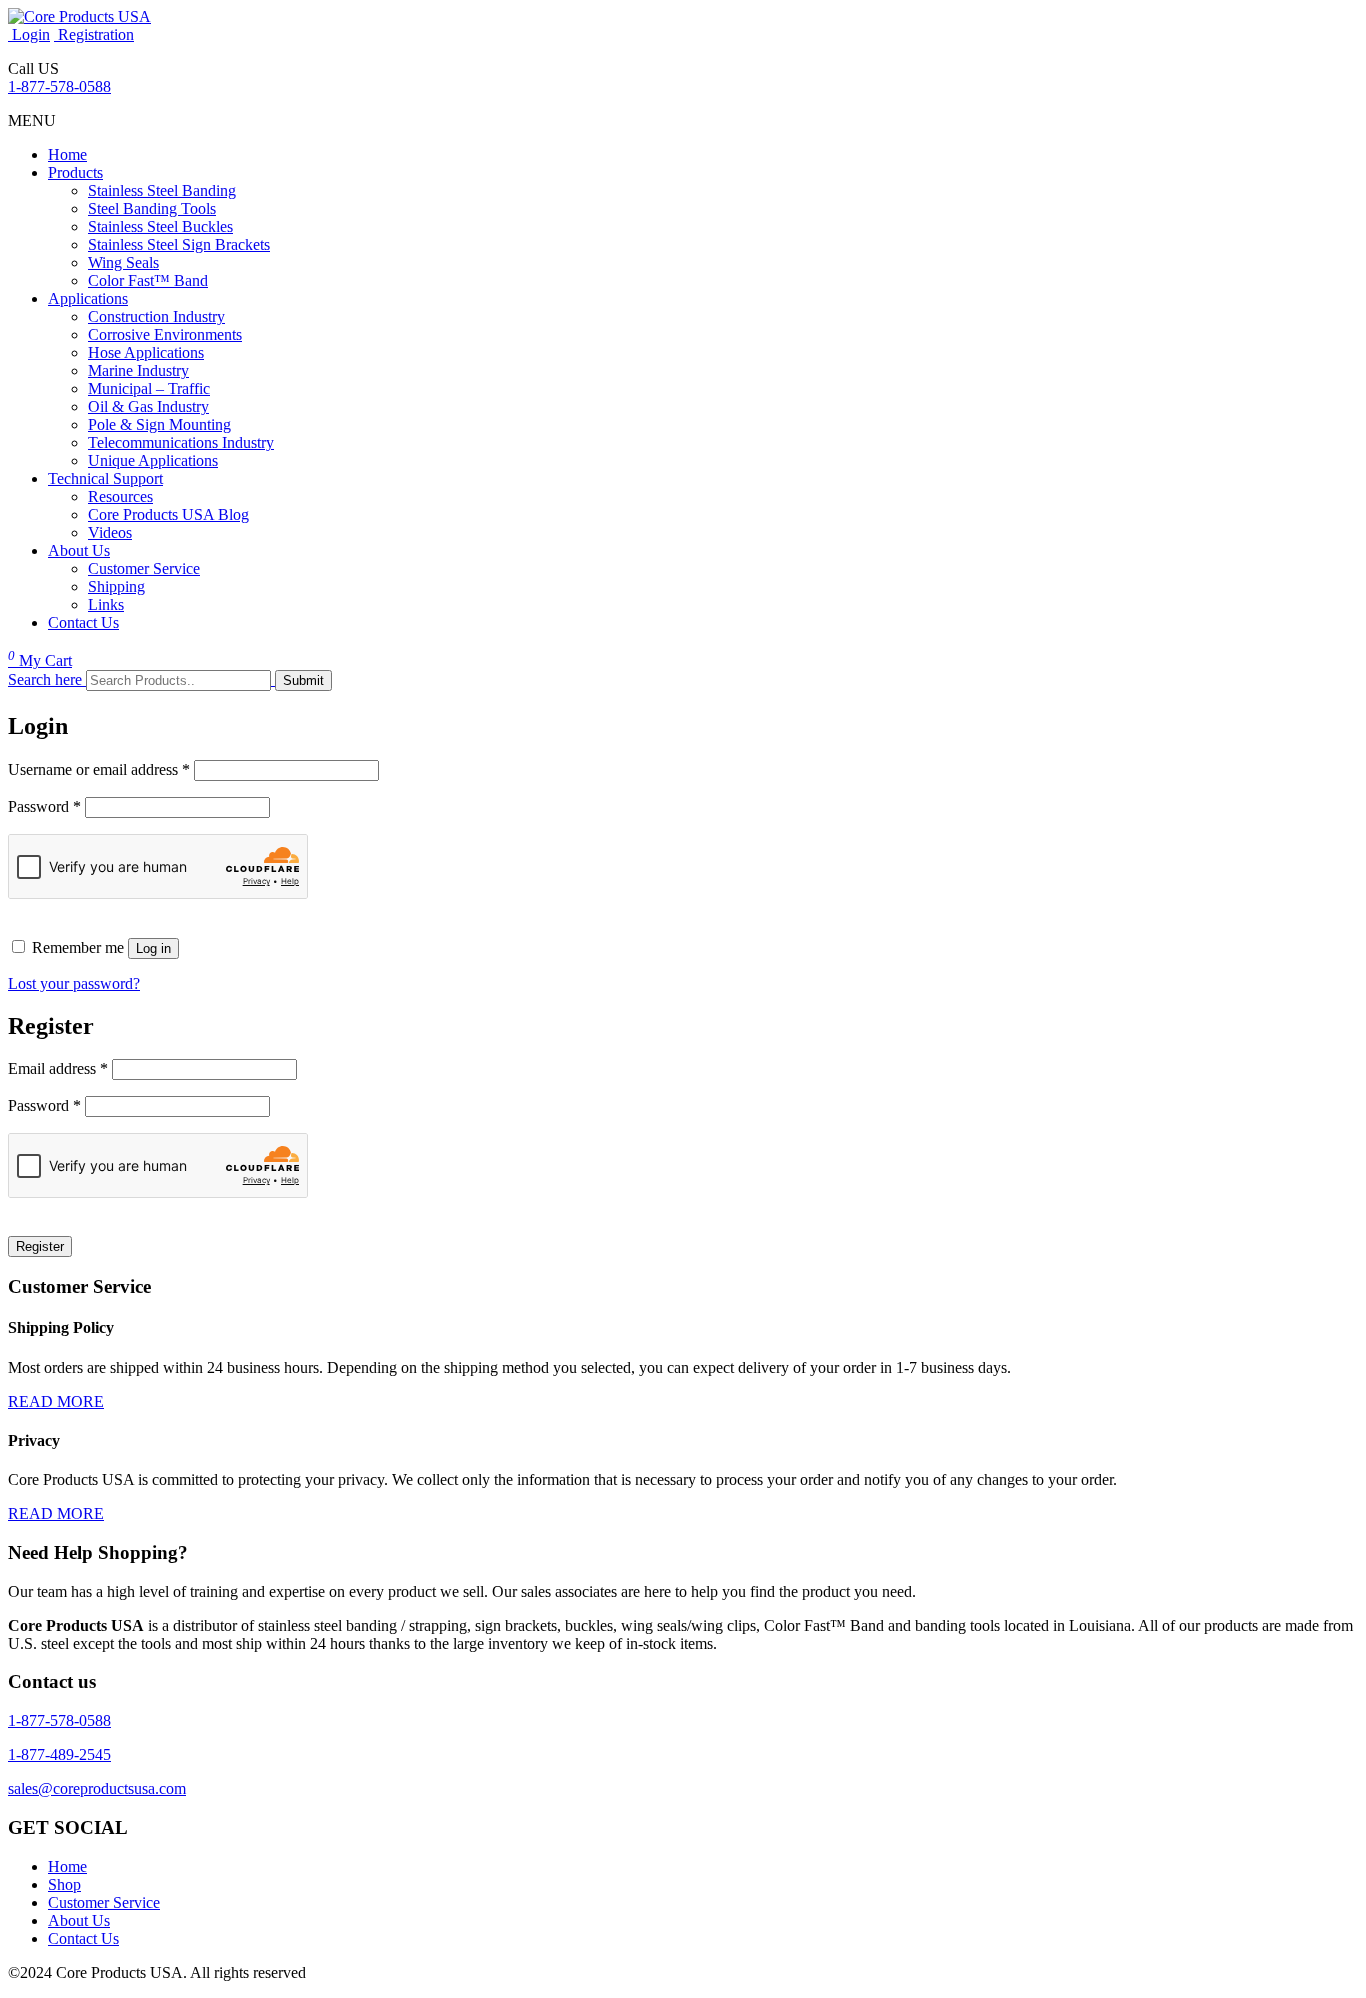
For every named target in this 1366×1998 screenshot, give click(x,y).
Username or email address (99, 769)
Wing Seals (123, 262)
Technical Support (105, 478)
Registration (94, 34)
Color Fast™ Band (148, 280)
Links (106, 604)
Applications (88, 298)
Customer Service (144, 568)
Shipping (116, 586)
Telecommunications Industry (181, 442)
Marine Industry (138, 370)
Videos (110, 532)
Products (75, 172)
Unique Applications (153, 460)
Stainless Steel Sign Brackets (179, 244)
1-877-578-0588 (59, 86)
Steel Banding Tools (152, 208)
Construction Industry (156, 316)
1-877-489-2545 (59, 1754)
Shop (64, 1884)
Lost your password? (74, 983)
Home (67, 154)
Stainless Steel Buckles (160, 226)
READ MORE (56, 1401)
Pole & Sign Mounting (159, 424)
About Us (79, 550)
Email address (58, 1068)
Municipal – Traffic (149, 388)
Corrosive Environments (165, 334)
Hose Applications (146, 352)
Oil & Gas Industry (148, 406)
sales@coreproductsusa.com (97, 1788)
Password (44, 806)
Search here (45, 679)
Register (40, 1246)
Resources (120, 496)
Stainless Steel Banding (162, 190)
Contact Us (83, 622)
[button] (32, 120)
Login (29, 34)
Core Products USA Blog (168, 514)
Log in (153, 948)
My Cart (40, 660)
